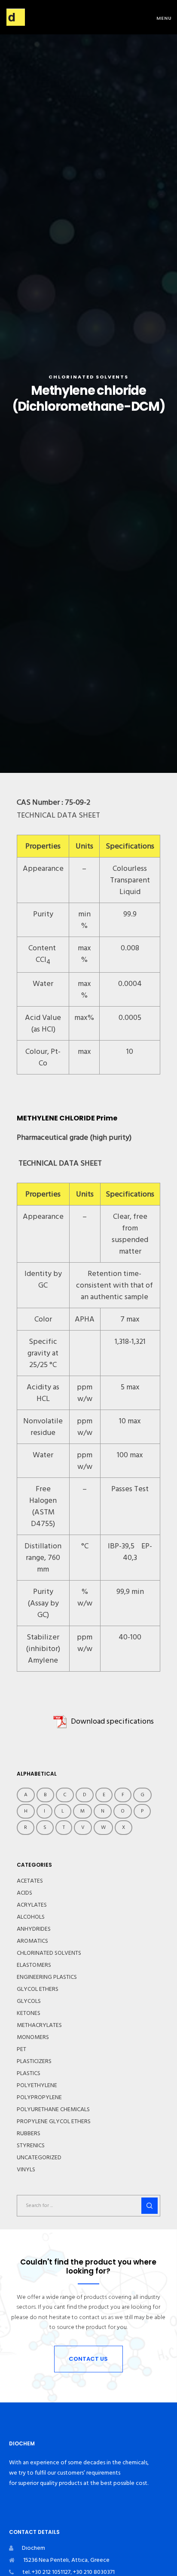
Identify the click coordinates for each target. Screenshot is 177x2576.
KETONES (29, 2013)
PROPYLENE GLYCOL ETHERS (54, 2121)
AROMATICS (32, 1941)
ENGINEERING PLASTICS (47, 1977)
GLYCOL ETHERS (38, 1989)
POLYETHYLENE (37, 2085)
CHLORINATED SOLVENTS (88, 377)
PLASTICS (29, 2073)
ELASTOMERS (34, 1965)
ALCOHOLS (31, 1917)
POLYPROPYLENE (39, 2097)
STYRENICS (31, 2146)
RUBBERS (29, 2133)
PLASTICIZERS (34, 2061)
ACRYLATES (32, 1905)
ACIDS (24, 1893)
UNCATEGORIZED (39, 2158)
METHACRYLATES (39, 2025)
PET (21, 2049)
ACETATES (30, 1881)
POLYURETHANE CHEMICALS (53, 2109)
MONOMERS (33, 2037)
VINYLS (26, 2170)
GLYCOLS (29, 2001)
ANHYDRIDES (34, 1929)
